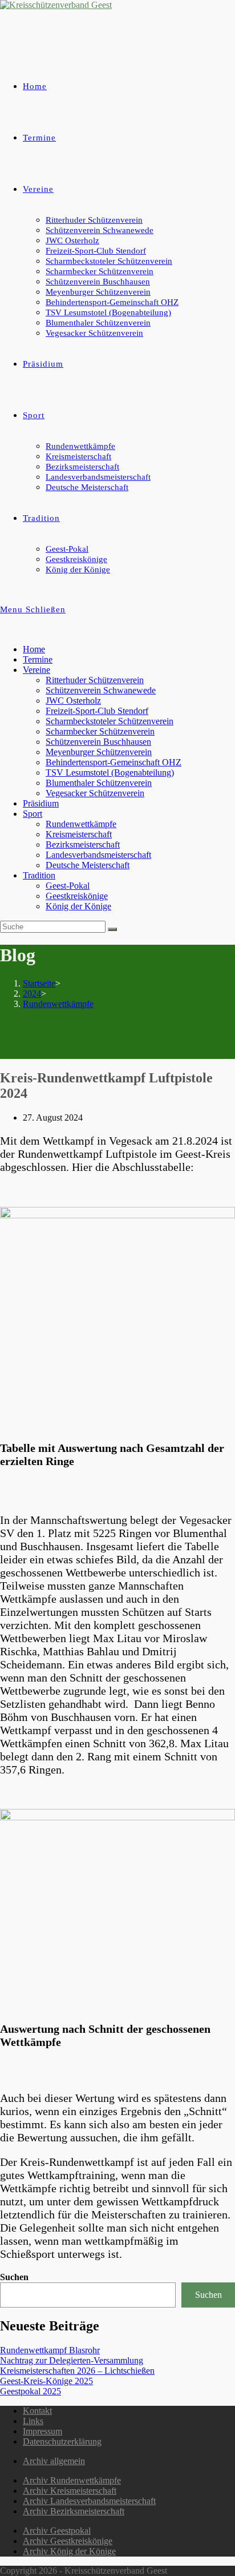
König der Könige (78, 906)
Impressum (42, 2431)
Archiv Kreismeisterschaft (70, 2491)
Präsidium (41, 803)
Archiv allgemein (54, 2461)
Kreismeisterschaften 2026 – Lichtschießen (77, 2371)
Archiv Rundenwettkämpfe (72, 2480)
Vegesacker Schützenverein (95, 793)
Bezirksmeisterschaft (83, 844)
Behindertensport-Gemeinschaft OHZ (114, 762)
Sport (33, 814)
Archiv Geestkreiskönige (68, 2541)
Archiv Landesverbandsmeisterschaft (89, 2501)
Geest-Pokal (68, 886)
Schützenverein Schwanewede (101, 690)
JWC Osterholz (73, 701)
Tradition (39, 875)
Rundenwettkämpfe (81, 824)
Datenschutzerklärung (62, 2441)
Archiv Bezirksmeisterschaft (74, 2511)
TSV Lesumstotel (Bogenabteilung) (110, 773)
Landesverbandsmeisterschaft (98, 855)
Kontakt (37, 2411)
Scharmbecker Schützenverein (100, 731)
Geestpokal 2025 (31, 2391)
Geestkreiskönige (77, 896)
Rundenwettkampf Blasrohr (50, 2350)
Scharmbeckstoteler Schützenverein (110, 721)
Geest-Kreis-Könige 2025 (46, 2381)
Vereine (37, 670)
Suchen (14, 2277)
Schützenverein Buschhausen (98, 742)
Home (34, 649)
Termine (38, 659)
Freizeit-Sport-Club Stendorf (97, 711)
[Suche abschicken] (112, 929)
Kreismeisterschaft (79, 834)
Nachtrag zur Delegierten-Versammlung (72, 2360)
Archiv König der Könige (69, 2551)
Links (33, 2421)
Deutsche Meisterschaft (88, 865)
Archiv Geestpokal (57, 2531)
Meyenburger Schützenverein (99, 752)
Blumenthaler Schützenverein (99, 783)
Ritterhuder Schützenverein (95, 680)
